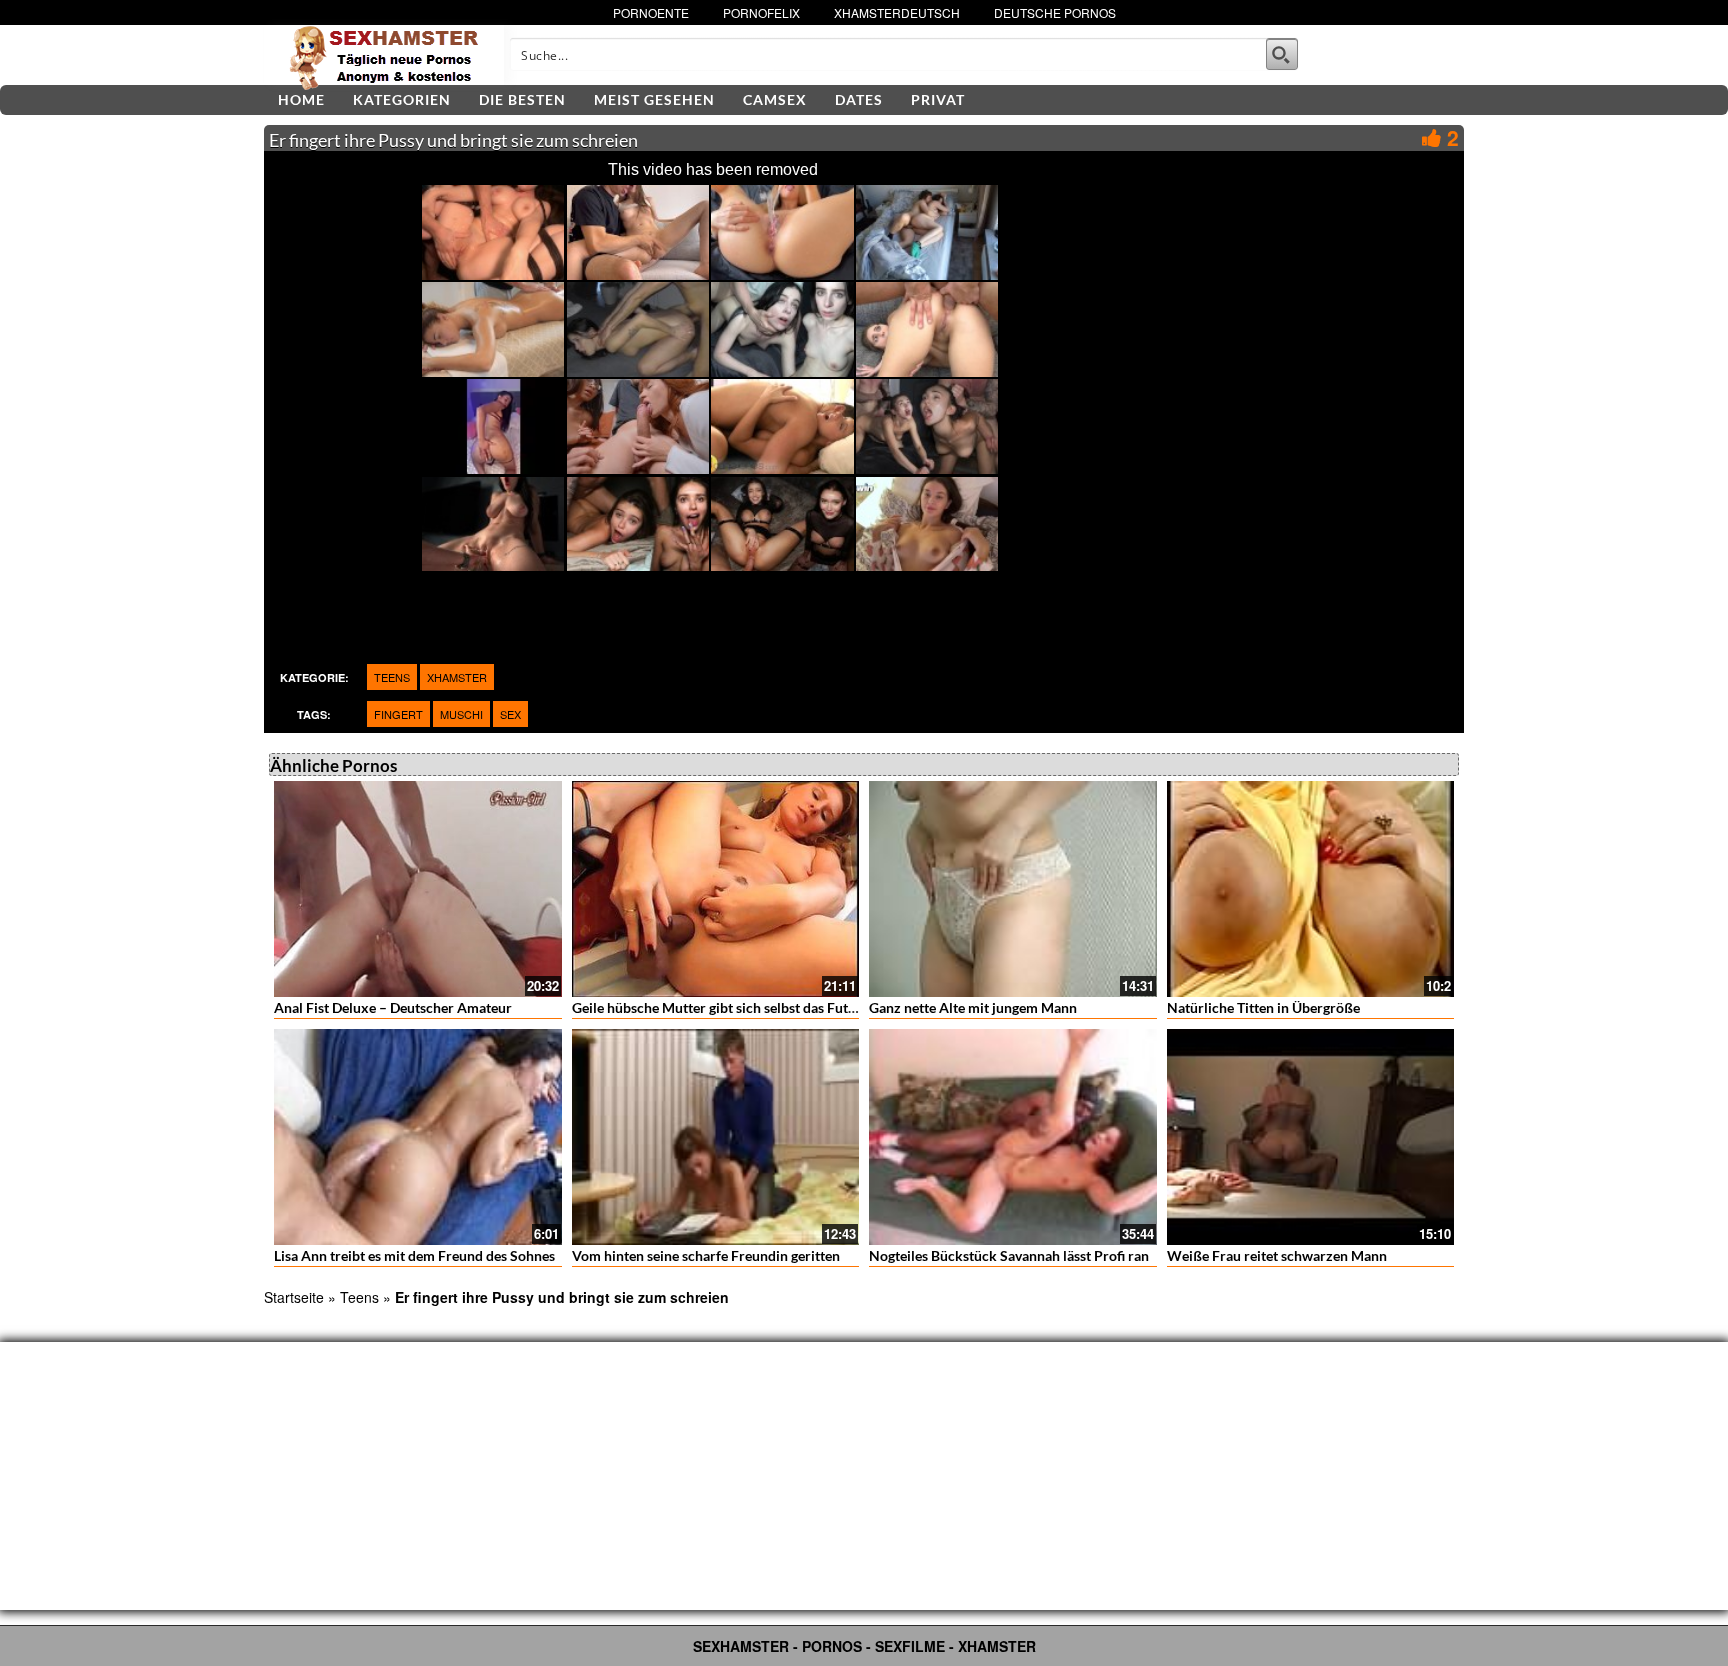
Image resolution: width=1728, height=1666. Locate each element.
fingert (398, 714)
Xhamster (457, 677)
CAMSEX (775, 99)
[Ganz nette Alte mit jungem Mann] (1013, 889)
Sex (510, 714)
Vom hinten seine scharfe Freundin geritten (706, 1255)
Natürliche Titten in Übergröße (1263, 1007)
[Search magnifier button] (1282, 54)
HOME (301, 99)
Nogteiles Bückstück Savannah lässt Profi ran (1009, 1255)
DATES (859, 99)
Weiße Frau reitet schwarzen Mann (1277, 1255)
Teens (392, 677)
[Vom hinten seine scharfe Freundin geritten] (716, 1137)
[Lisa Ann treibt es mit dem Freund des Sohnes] (418, 1137)
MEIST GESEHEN (654, 99)
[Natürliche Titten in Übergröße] (1311, 889)
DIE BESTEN (522, 99)
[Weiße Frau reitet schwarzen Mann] (1311, 1137)
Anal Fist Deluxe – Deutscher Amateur (393, 1007)
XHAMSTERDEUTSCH (897, 12)
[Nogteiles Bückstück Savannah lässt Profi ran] (1013, 1137)
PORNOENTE (651, 12)
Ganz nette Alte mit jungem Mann (973, 1007)
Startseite (294, 1297)
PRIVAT (938, 99)
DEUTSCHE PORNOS (1055, 12)
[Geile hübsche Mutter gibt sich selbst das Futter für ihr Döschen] (716, 889)
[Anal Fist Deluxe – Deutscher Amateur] (418, 889)
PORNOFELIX (761, 12)
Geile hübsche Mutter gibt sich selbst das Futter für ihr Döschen (769, 1007)
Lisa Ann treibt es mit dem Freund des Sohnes (414, 1255)
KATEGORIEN (402, 99)
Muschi (461, 714)
